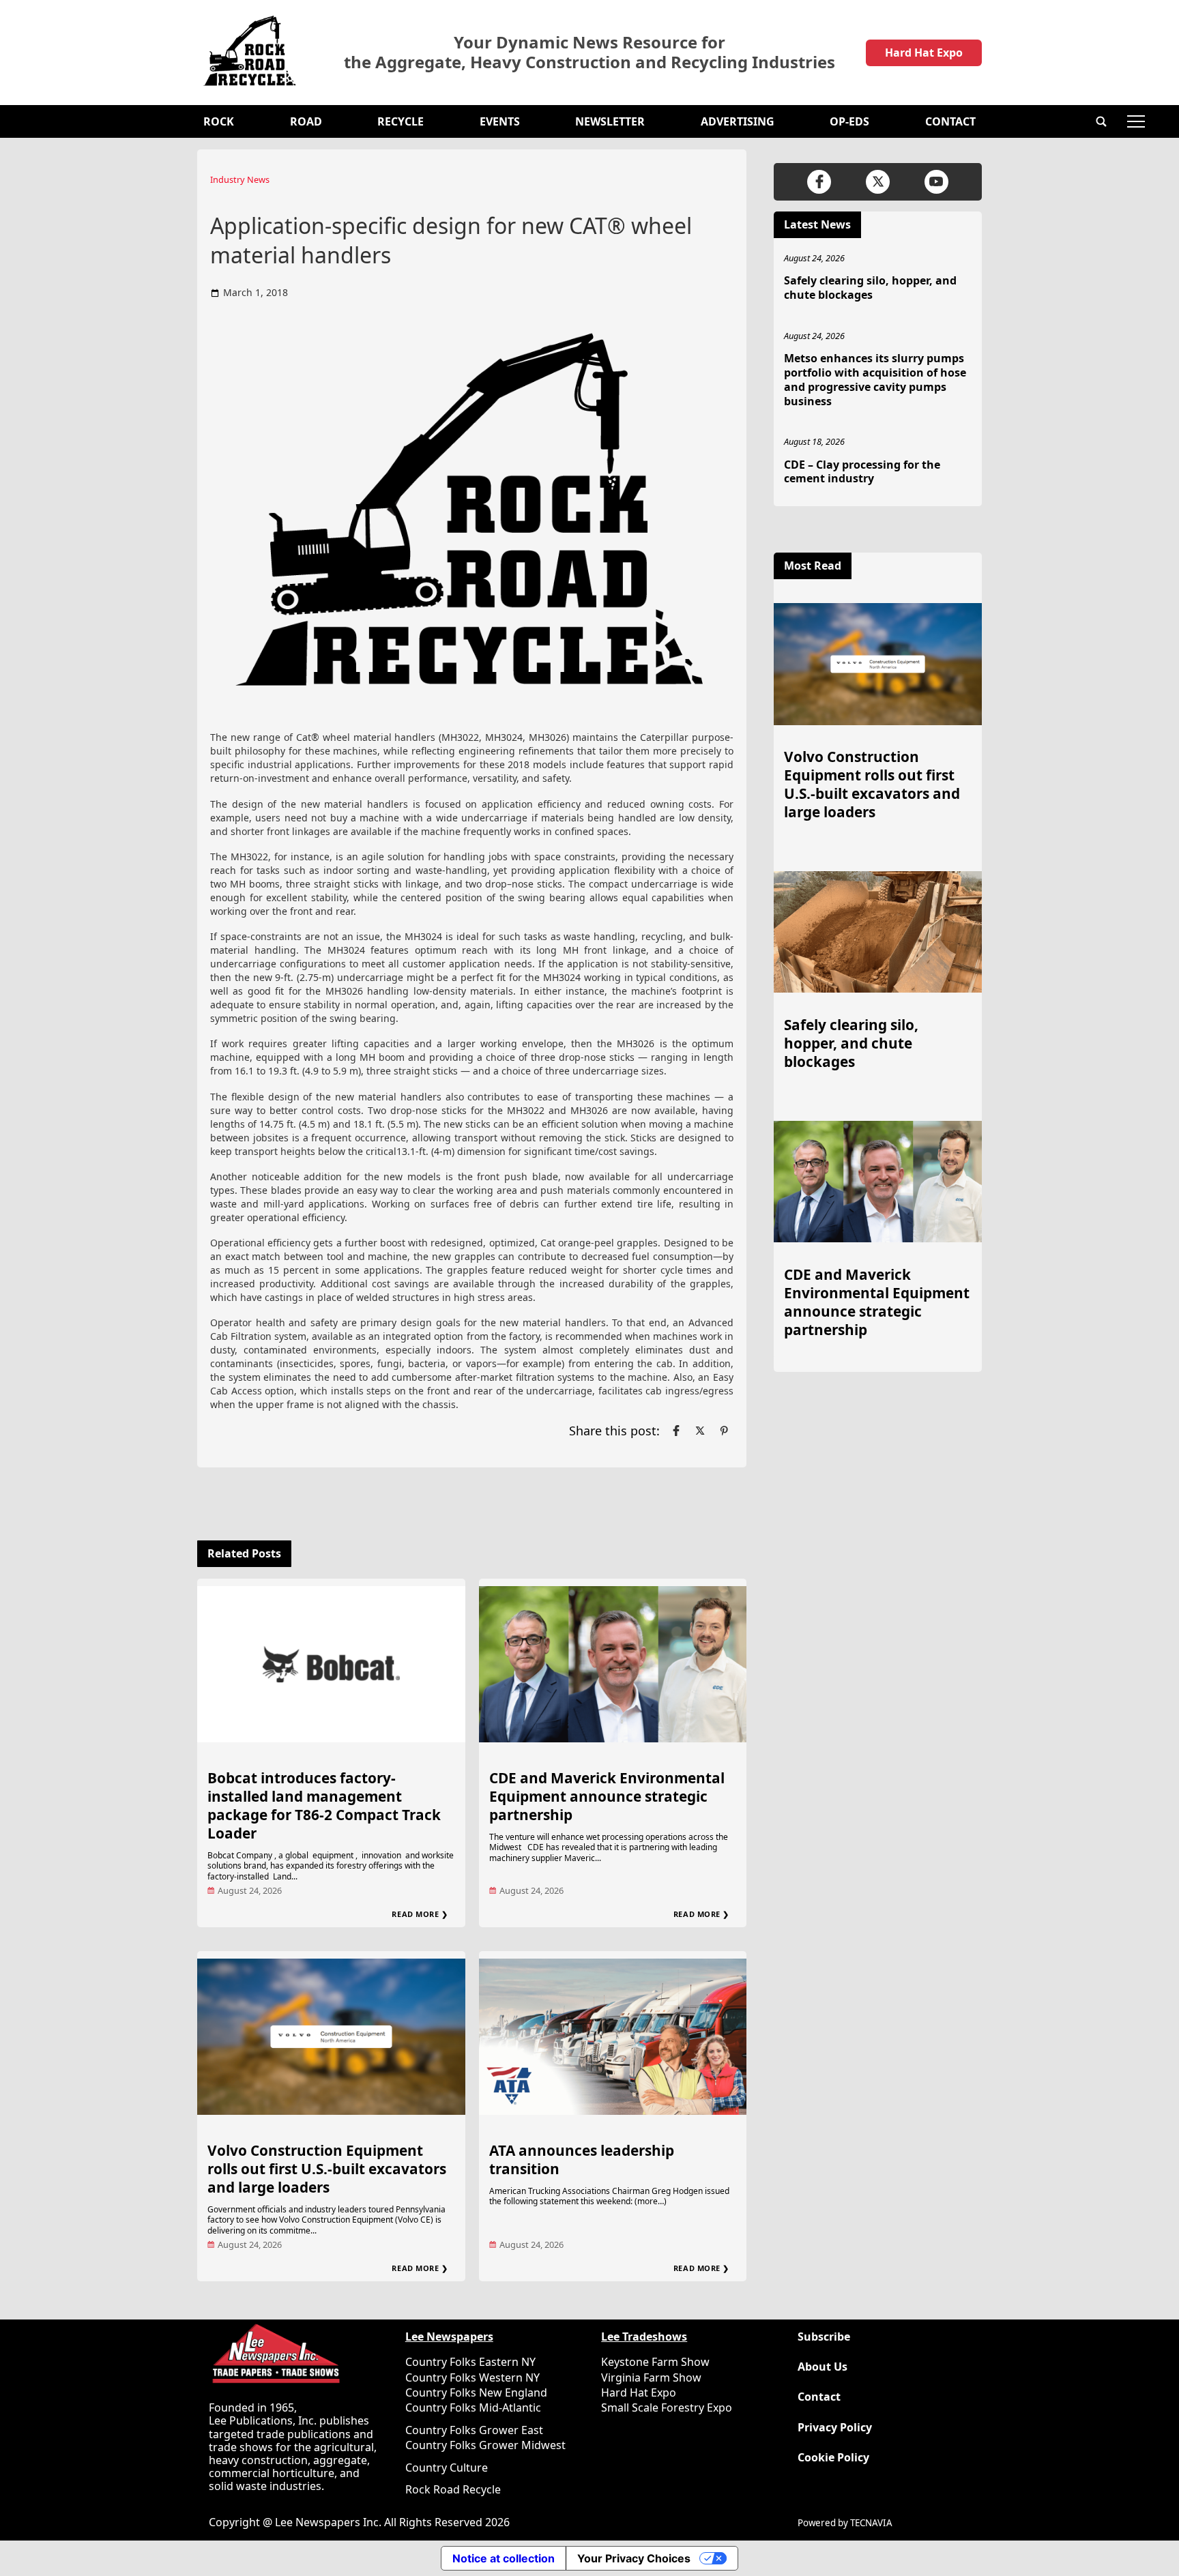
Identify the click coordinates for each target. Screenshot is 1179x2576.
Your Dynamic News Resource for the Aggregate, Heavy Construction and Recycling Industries (589, 53)
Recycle (401, 121)
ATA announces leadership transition (582, 2160)
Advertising (738, 121)
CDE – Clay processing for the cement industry (862, 472)
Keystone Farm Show (655, 2362)
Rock (219, 121)
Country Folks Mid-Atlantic (473, 2407)
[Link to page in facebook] (676, 1431)
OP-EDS (849, 121)
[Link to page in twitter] (700, 1431)
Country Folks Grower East (474, 2430)
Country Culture (447, 2468)
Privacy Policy (835, 2428)
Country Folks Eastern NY (470, 2362)
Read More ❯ (420, 1914)
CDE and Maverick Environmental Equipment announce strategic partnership (607, 1796)
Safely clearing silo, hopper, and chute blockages (870, 288)
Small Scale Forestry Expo (667, 2407)
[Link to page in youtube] (936, 182)
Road (306, 121)
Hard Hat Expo (924, 53)
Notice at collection (504, 2558)
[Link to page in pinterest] (724, 1431)
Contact (950, 121)
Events (500, 121)
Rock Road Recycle (453, 2489)
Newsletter (610, 121)
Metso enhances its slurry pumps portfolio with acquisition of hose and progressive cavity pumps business (875, 379)
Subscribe (824, 2337)
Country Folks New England (476, 2392)
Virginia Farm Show (651, 2377)
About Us (823, 2367)
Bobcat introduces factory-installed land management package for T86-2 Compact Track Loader (324, 1805)
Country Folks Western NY (472, 2377)
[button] (1101, 121)
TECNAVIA (871, 2523)
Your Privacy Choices (634, 2558)
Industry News (240, 179)
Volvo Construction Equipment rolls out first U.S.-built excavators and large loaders (327, 2169)
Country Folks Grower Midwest (485, 2445)
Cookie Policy (833, 2458)
